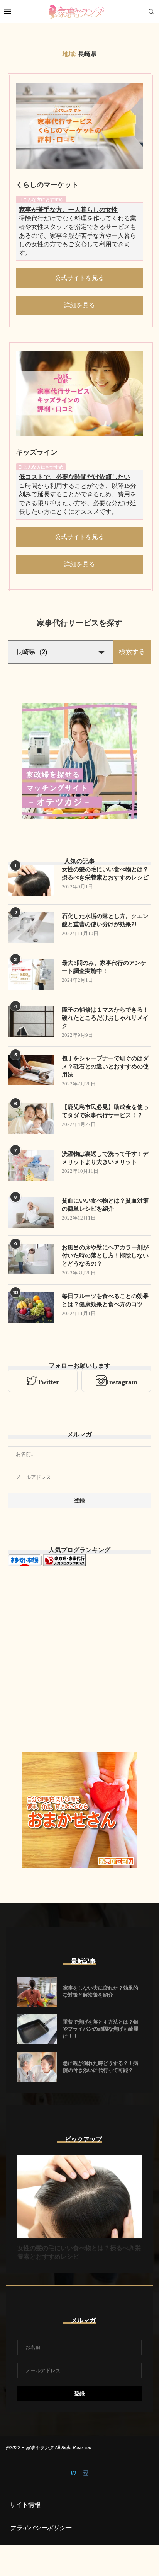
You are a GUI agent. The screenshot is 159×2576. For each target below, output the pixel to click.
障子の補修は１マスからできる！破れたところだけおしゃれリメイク (105, 1018)
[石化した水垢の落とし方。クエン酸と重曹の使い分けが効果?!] (31, 928)
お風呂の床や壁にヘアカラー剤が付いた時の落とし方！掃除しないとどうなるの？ (105, 1256)
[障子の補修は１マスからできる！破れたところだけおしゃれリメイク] (31, 1021)
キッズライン (37, 452)
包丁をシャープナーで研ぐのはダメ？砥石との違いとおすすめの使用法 (105, 1067)
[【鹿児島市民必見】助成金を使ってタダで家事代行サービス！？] (31, 1119)
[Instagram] (86, 2474)
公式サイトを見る (79, 278)
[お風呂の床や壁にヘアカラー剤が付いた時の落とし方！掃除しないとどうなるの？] (31, 1259)
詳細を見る (79, 305)
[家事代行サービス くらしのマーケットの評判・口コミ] (79, 126)
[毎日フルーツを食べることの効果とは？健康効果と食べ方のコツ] (31, 1308)
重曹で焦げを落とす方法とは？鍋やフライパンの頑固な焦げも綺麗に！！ (101, 2029)
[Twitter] (74, 2474)
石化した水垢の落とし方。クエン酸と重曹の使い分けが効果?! (105, 920)
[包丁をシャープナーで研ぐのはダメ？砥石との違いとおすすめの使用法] (31, 1070)
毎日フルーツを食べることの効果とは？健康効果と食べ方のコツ (105, 1300)
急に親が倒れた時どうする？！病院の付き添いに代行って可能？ (101, 2067)
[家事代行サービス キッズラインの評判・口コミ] (79, 394)
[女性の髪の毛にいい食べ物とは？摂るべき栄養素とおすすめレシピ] (31, 881)
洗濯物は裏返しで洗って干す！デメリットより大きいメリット (105, 1158)
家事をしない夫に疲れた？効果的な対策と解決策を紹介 (101, 1991)
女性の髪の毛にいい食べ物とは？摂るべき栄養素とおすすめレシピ (105, 873)
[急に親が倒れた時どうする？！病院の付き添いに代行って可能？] (37, 2067)
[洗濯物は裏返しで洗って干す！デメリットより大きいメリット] (31, 1165)
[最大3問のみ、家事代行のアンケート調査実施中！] (31, 975)
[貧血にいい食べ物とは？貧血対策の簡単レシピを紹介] (31, 1212)
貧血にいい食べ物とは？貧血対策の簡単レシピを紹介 (105, 1205)
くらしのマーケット (47, 185)
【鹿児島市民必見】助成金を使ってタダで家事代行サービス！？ (105, 1111)
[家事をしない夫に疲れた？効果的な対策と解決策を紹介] (37, 1992)
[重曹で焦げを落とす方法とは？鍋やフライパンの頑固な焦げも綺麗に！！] (37, 2029)
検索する (132, 652)
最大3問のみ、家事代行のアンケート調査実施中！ (104, 967)
